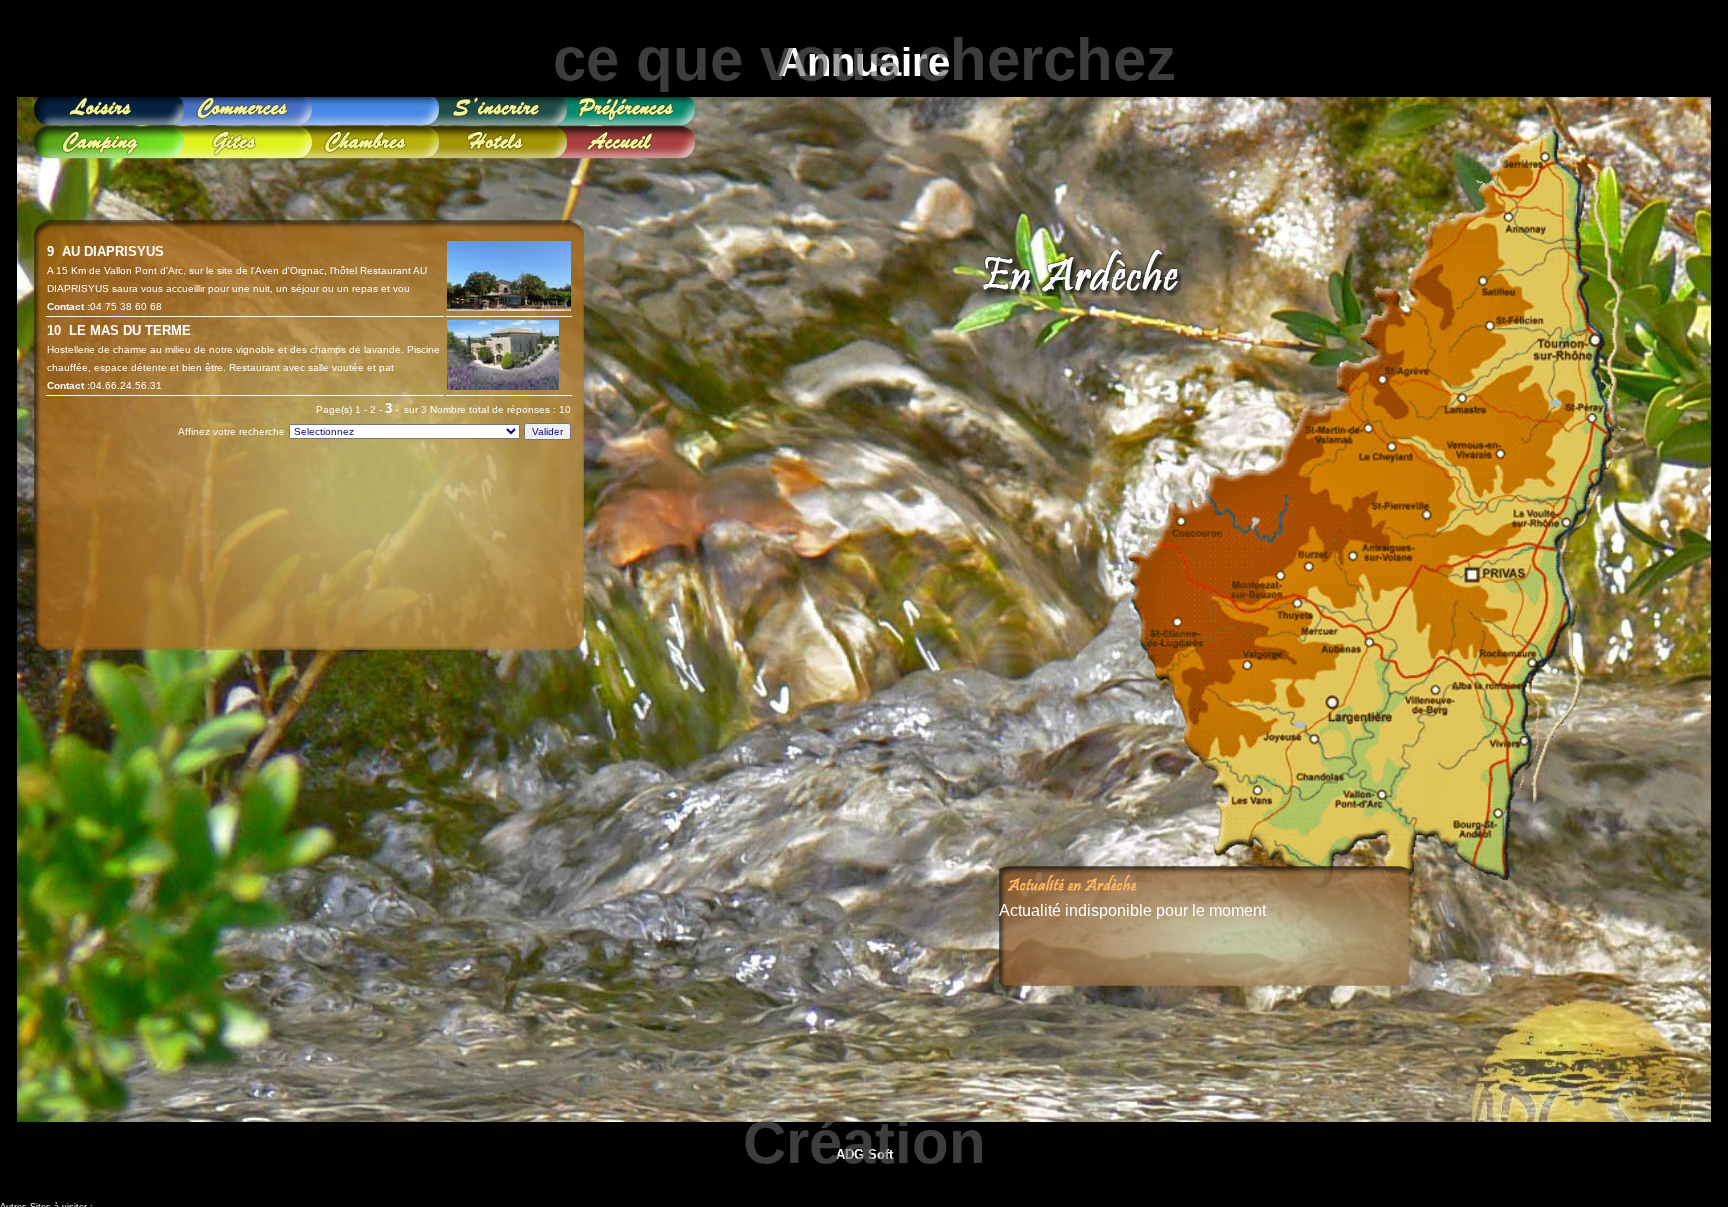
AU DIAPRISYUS (109, 251)
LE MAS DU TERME (126, 330)
